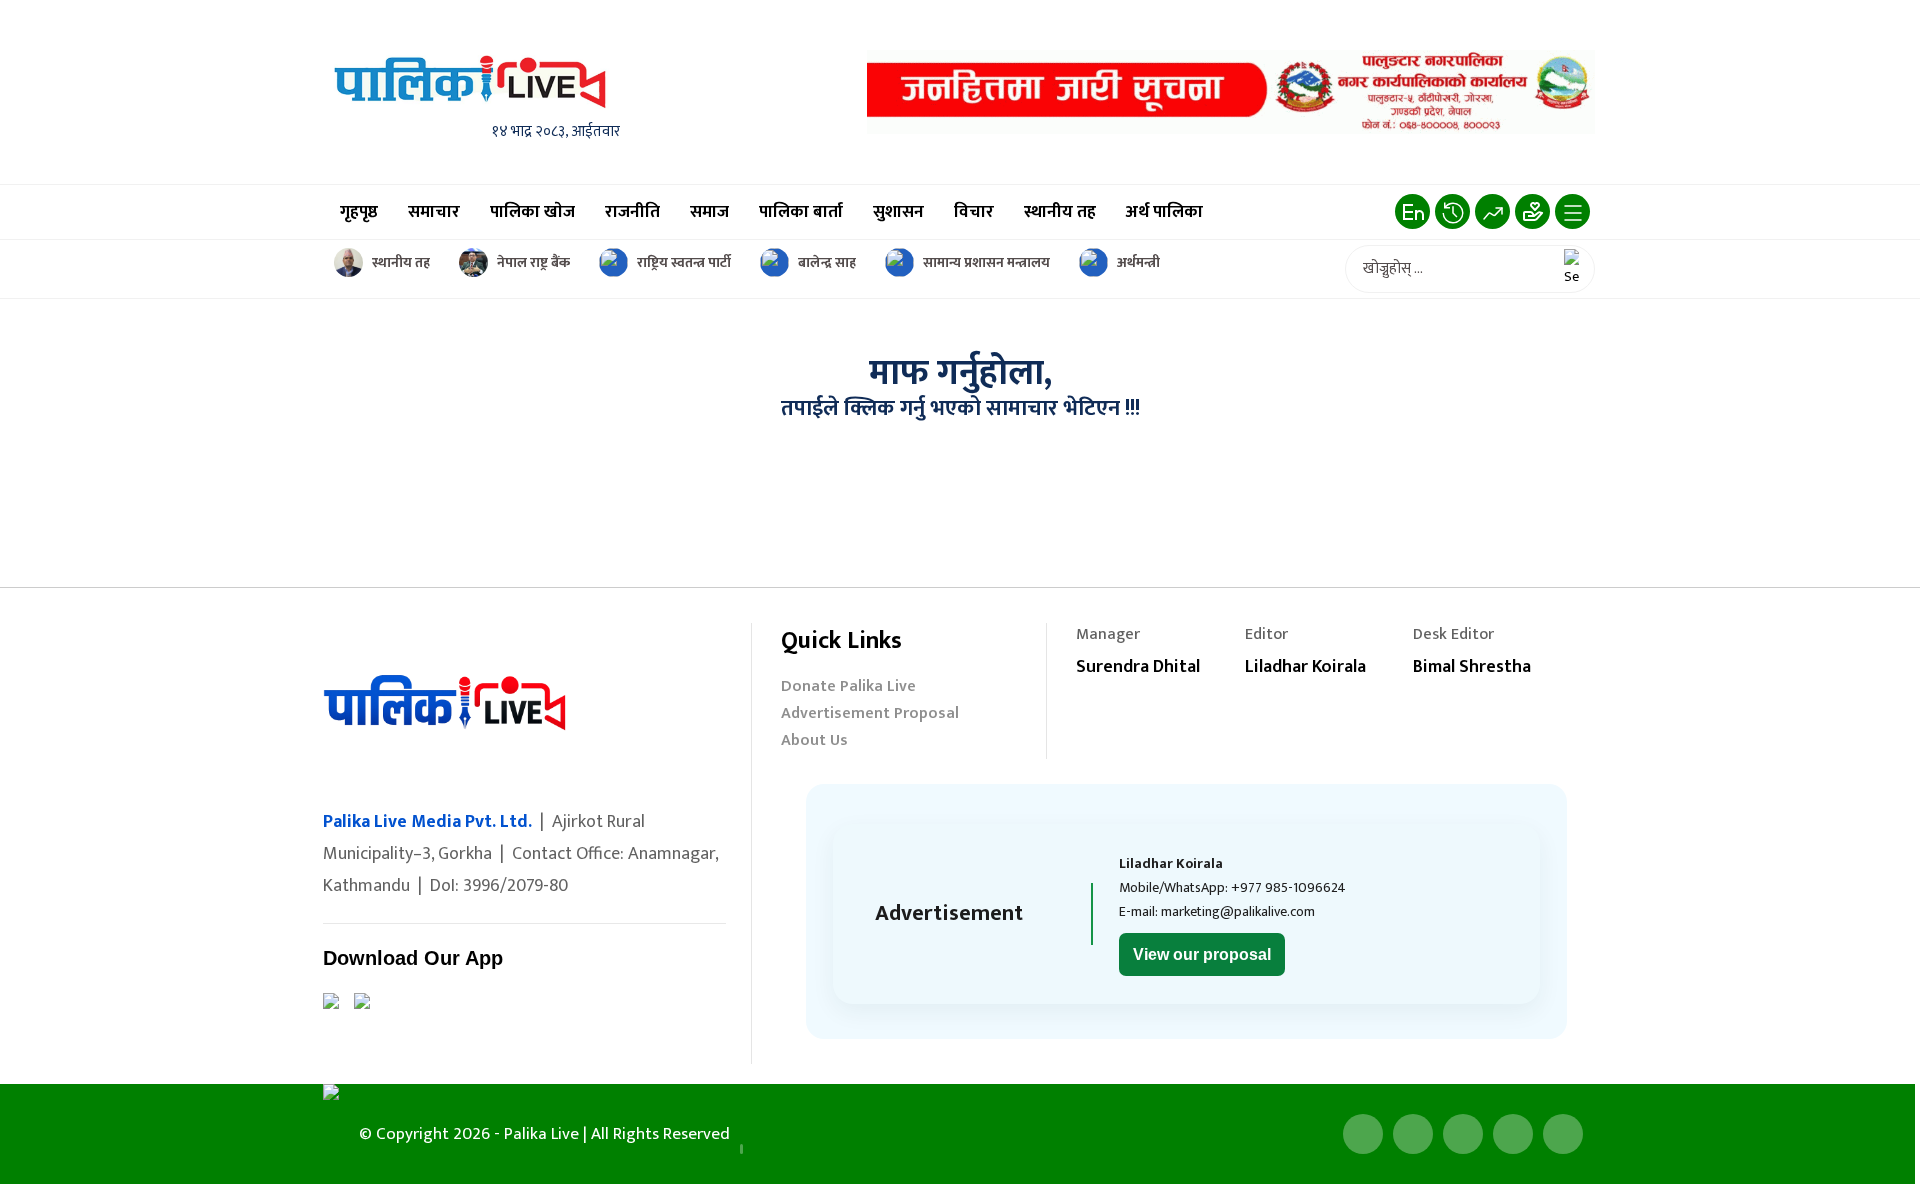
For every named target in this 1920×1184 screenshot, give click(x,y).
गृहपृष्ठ (359, 212)
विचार (974, 212)
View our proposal (1202, 954)
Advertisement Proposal (870, 715)
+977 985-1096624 (1288, 887)
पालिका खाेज (532, 212)
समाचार (434, 212)
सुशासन (898, 212)
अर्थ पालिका (1164, 212)
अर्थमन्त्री (1138, 262)
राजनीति (632, 212)
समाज (709, 212)
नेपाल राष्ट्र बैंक (533, 262)
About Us (814, 742)
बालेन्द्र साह (827, 262)
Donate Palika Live (848, 688)
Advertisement (949, 913)
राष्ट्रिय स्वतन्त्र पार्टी (684, 262)
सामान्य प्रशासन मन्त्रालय (986, 262)
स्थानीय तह (1060, 212)
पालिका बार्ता (801, 212)
